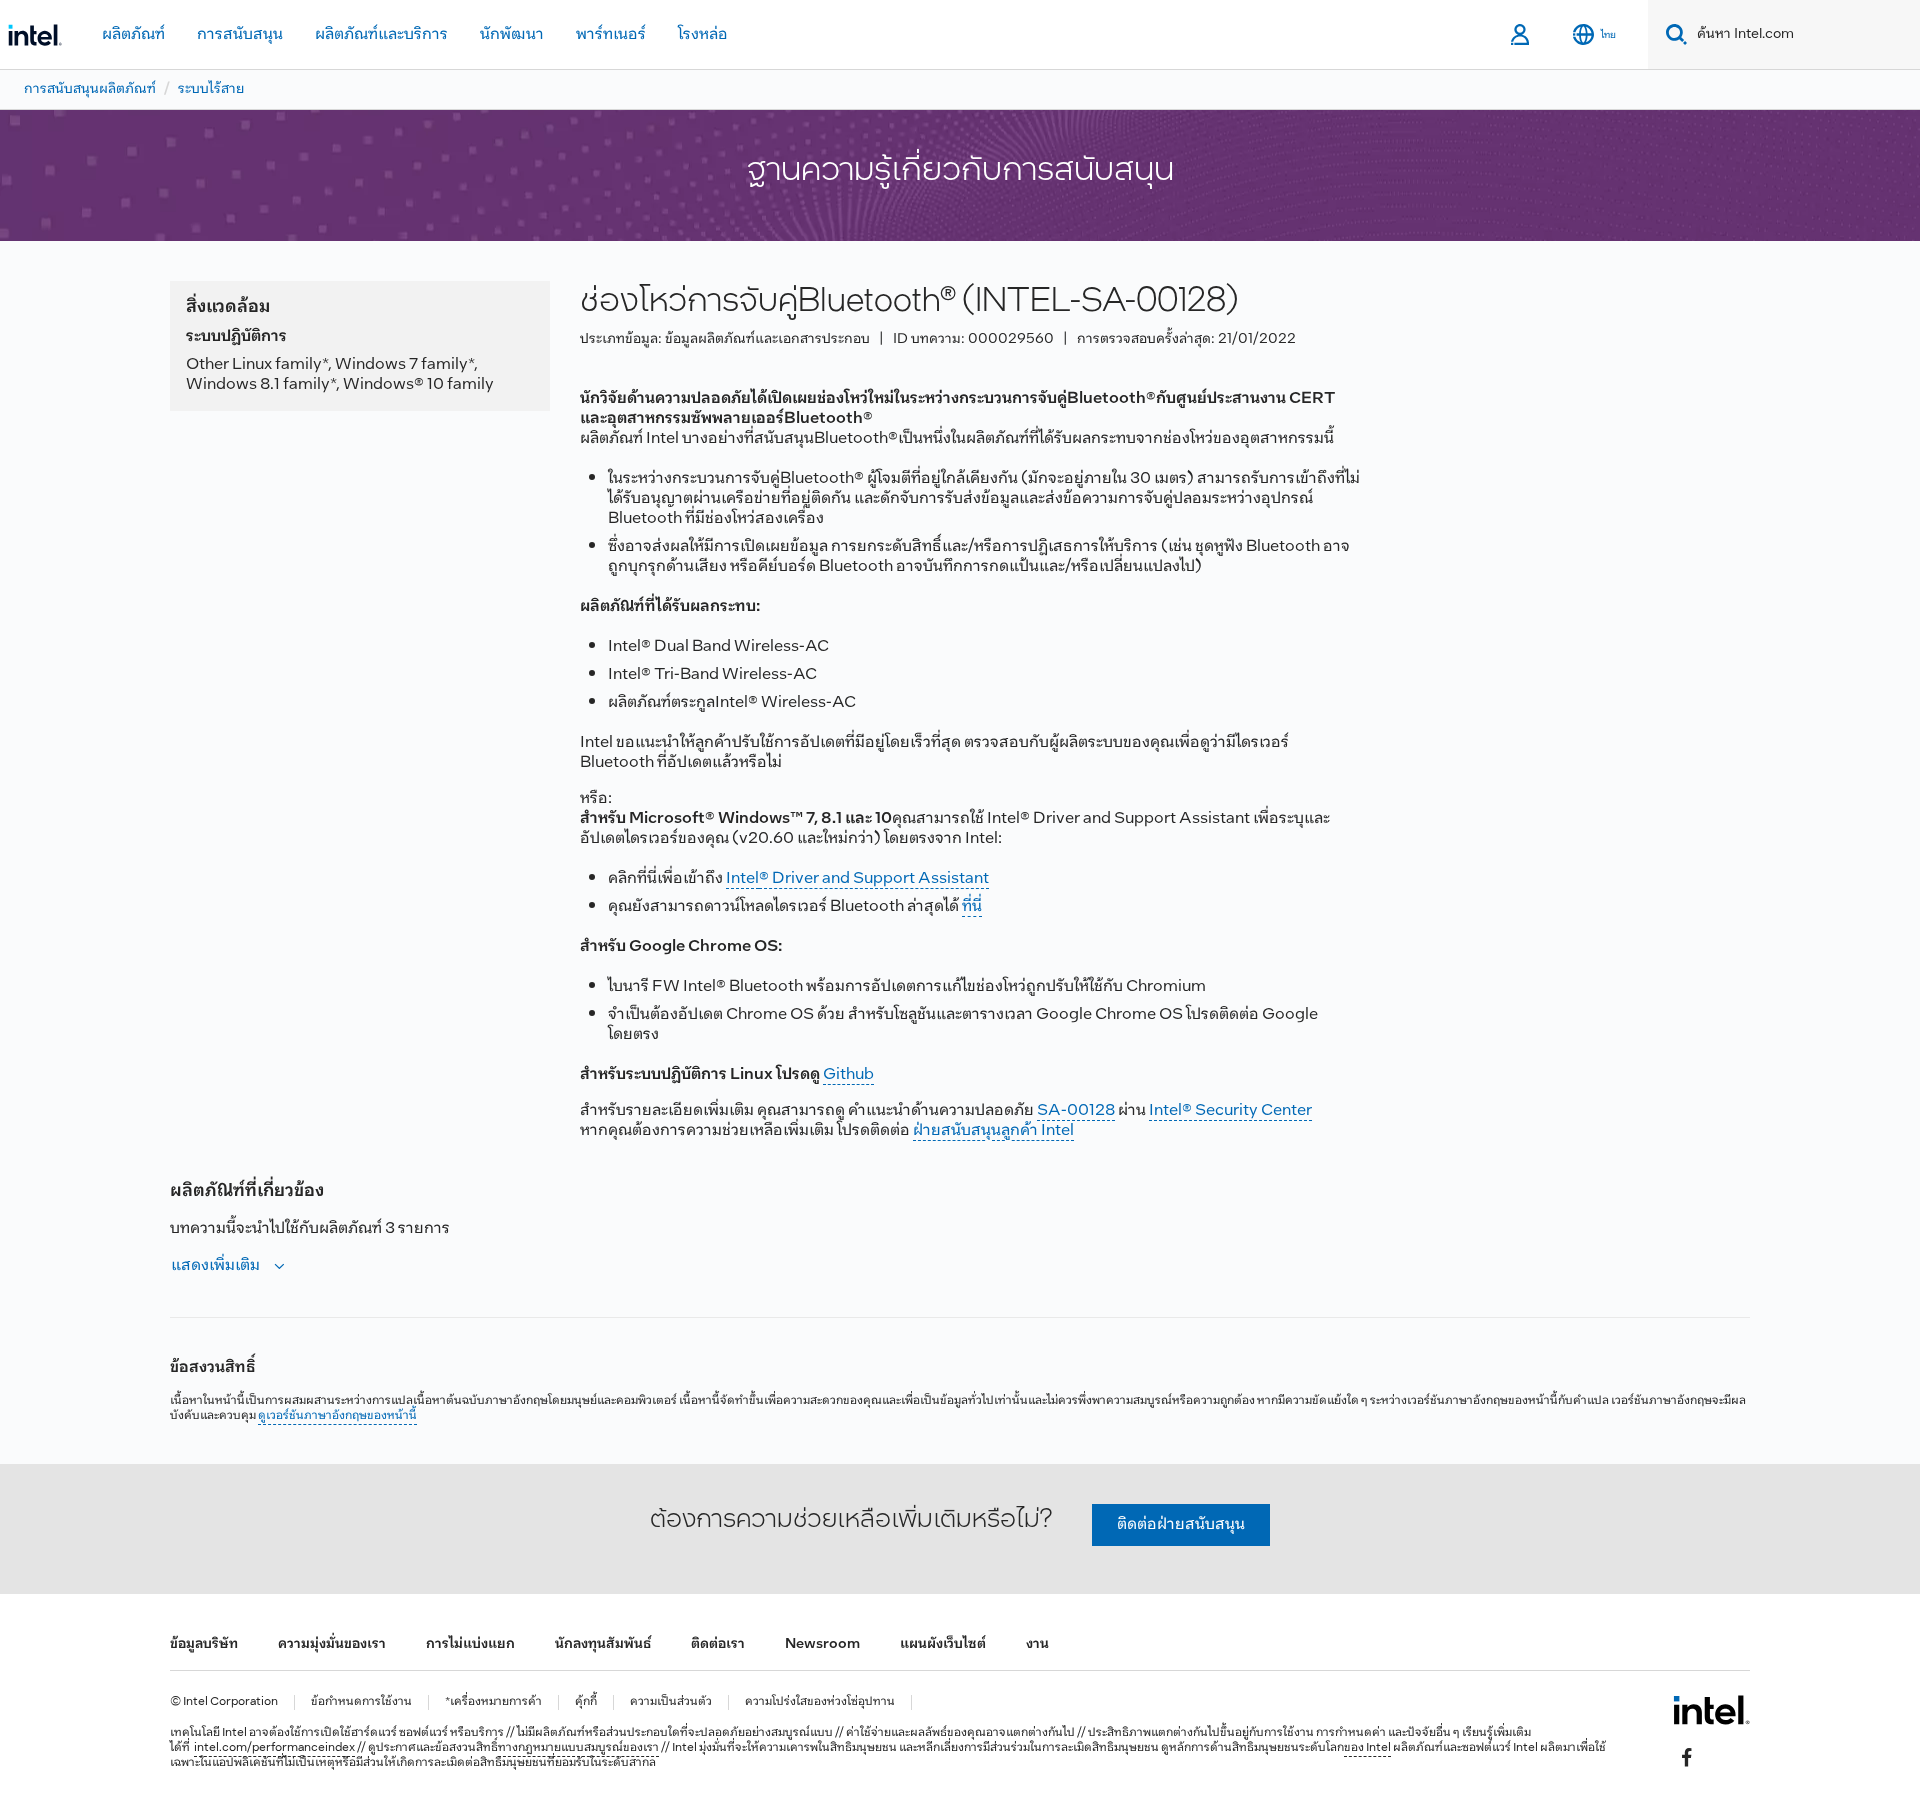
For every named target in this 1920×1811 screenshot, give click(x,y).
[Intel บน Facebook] (1687, 1757)
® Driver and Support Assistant (874, 878)
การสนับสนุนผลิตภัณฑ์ (90, 89)
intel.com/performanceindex (274, 1748)
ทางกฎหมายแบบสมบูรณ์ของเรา (578, 1748)
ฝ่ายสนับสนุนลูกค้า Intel (993, 1130)
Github (848, 1074)
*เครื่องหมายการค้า (493, 1702)
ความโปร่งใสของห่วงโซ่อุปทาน (820, 1702)
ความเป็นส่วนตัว (671, 1702)
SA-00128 (1076, 1110)
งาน (1037, 1644)
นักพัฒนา (512, 34)
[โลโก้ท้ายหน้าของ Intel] (1711, 1710)
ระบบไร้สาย (211, 89)
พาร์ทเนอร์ (611, 34)
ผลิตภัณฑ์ (133, 34)
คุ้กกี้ (586, 1702)
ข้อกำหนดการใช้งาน (361, 1702)
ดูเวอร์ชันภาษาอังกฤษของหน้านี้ (337, 1416)
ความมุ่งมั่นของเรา (332, 1644)
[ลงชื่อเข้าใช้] (1521, 35)
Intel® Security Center (1230, 1110)
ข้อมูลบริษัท (204, 1644)
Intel (742, 878)
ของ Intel (1367, 1748)
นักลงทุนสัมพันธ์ (603, 1644)
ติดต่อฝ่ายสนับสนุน (1181, 1524)
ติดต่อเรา (718, 1644)
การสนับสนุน (240, 34)
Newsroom (822, 1644)
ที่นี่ (972, 906)
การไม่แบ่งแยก (470, 1644)
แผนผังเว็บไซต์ (943, 1644)
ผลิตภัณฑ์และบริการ (381, 34)
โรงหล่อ (703, 34)
